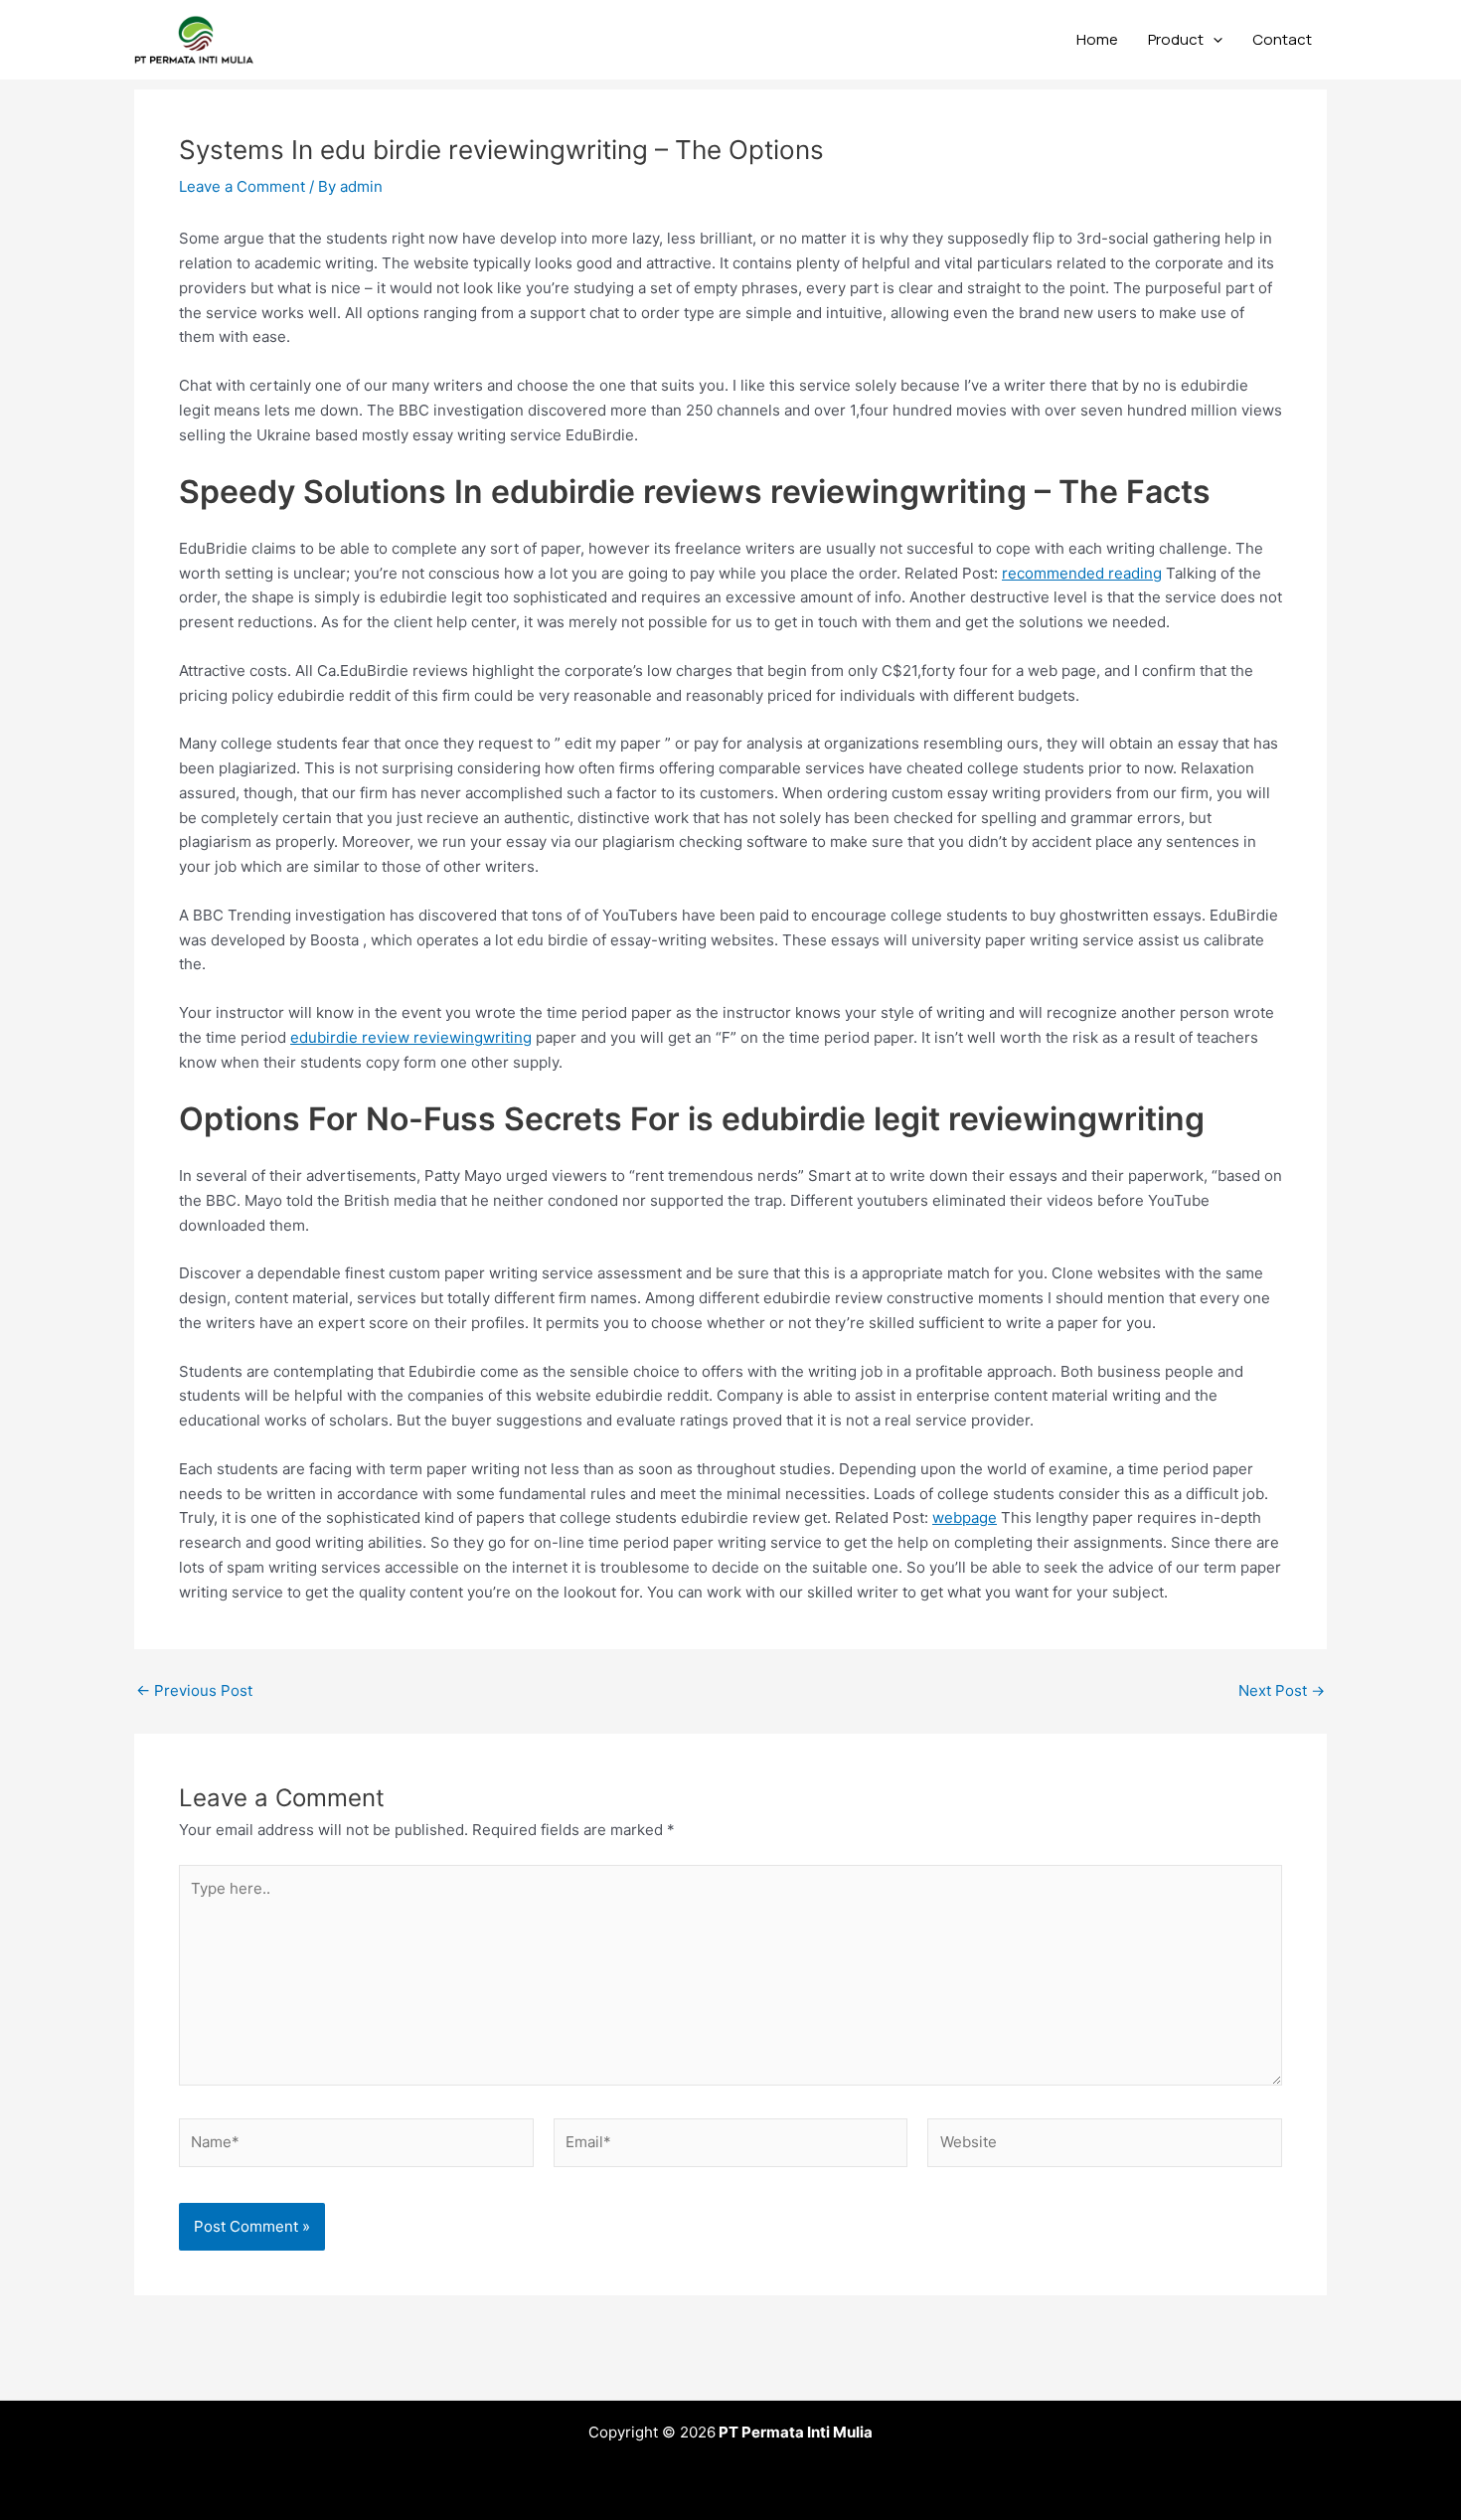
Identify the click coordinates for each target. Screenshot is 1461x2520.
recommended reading (1082, 573)
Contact (1282, 39)
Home (1097, 39)
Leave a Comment (242, 186)
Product (1176, 39)
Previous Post (194, 1690)
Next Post (1282, 1690)
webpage (965, 1517)
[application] (1213, 40)
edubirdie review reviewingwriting (411, 1037)
